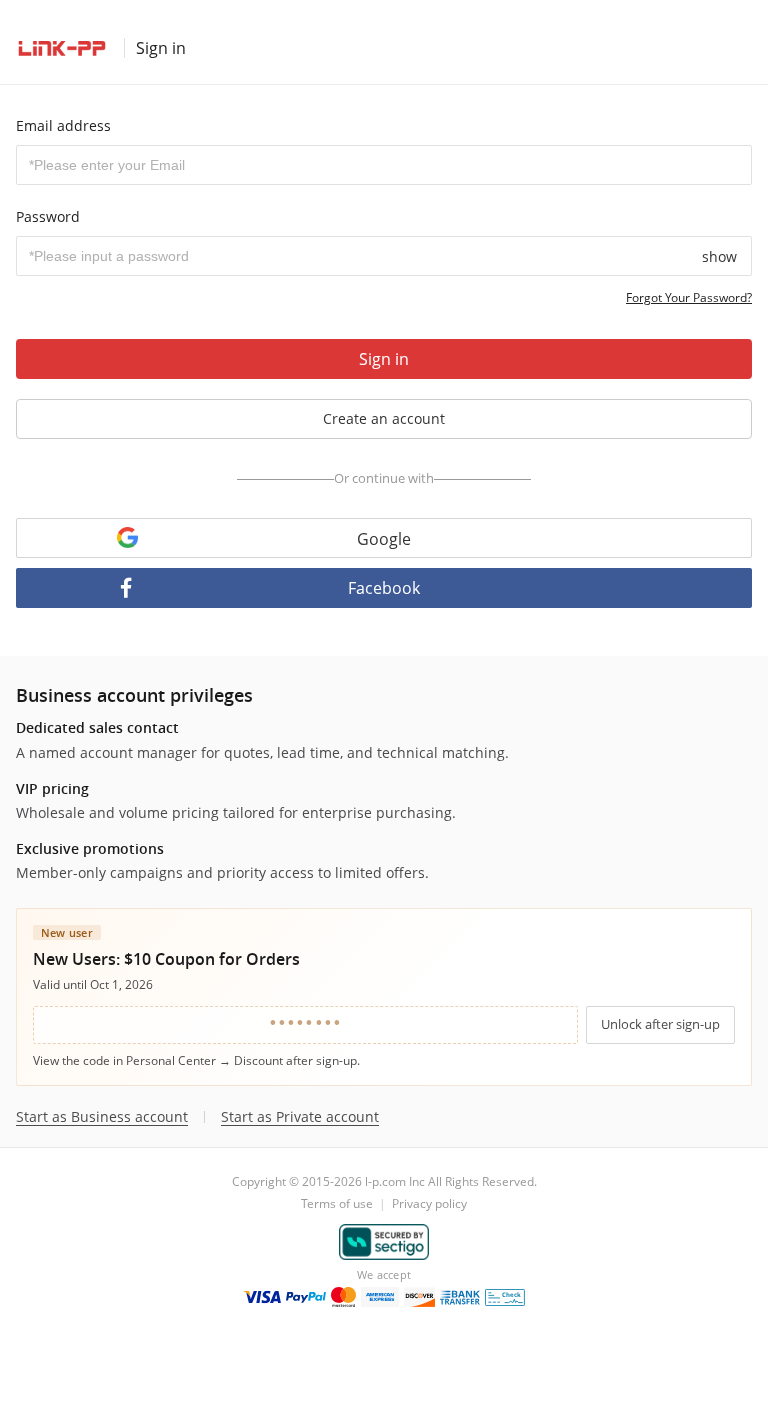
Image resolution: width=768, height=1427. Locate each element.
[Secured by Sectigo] (384, 1242)
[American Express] (380, 1297)
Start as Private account (300, 1117)
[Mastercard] (343, 1297)
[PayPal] (306, 1297)
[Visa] (262, 1297)
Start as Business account (102, 1117)
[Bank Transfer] (460, 1297)
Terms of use (337, 1203)
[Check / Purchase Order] (505, 1297)
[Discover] (419, 1297)
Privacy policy (429, 1203)
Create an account (384, 418)
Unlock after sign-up (660, 1024)
